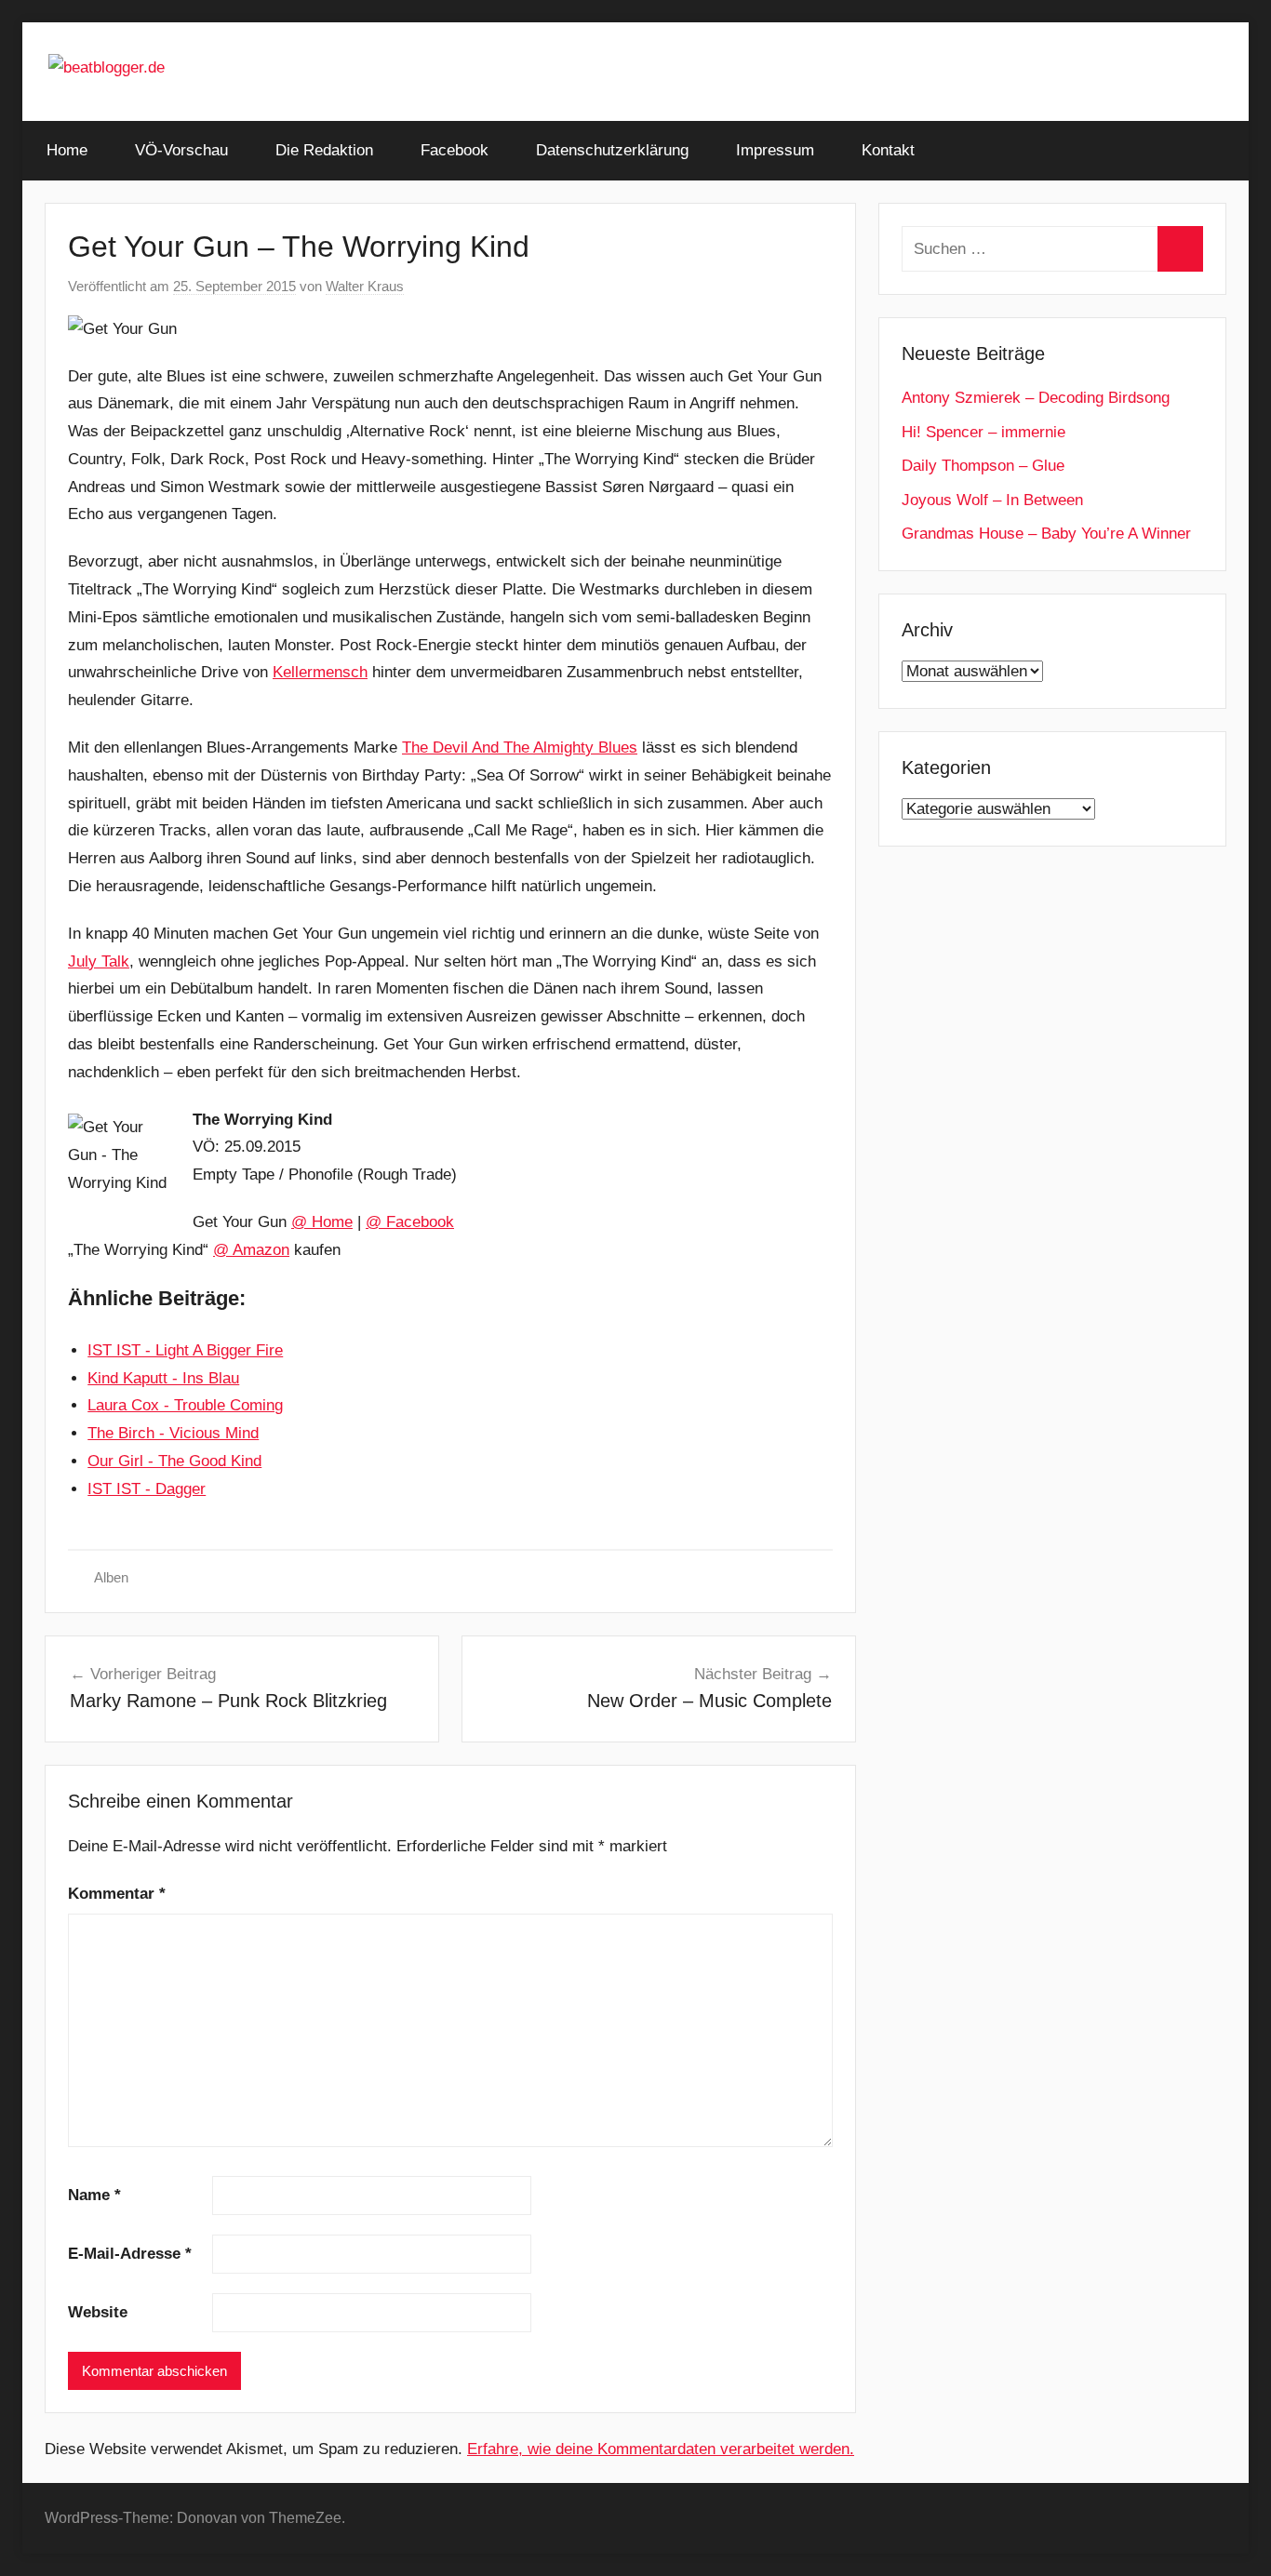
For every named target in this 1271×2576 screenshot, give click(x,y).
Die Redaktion (324, 150)
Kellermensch (320, 672)
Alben (111, 1577)
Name (94, 2195)
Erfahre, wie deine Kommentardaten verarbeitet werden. (661, 2449)
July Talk (99, 961)
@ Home (322, 1222)
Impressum (775, 150)
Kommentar (117, 1894)
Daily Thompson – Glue (983, 466)
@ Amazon (251, 1250)
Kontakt (888, 150)
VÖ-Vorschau (181, 150)
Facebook (455, 150)
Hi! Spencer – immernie (983, 432)
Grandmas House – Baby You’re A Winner (1046, 534)
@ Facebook (410, 1222)
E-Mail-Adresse (130, 2254)
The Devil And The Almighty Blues (520, 747)
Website (98, 2312)
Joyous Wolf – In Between (992, 500)
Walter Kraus (365, 286)
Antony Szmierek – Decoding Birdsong (1036, 398)
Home (67, 150)
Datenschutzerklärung (612, 150)
